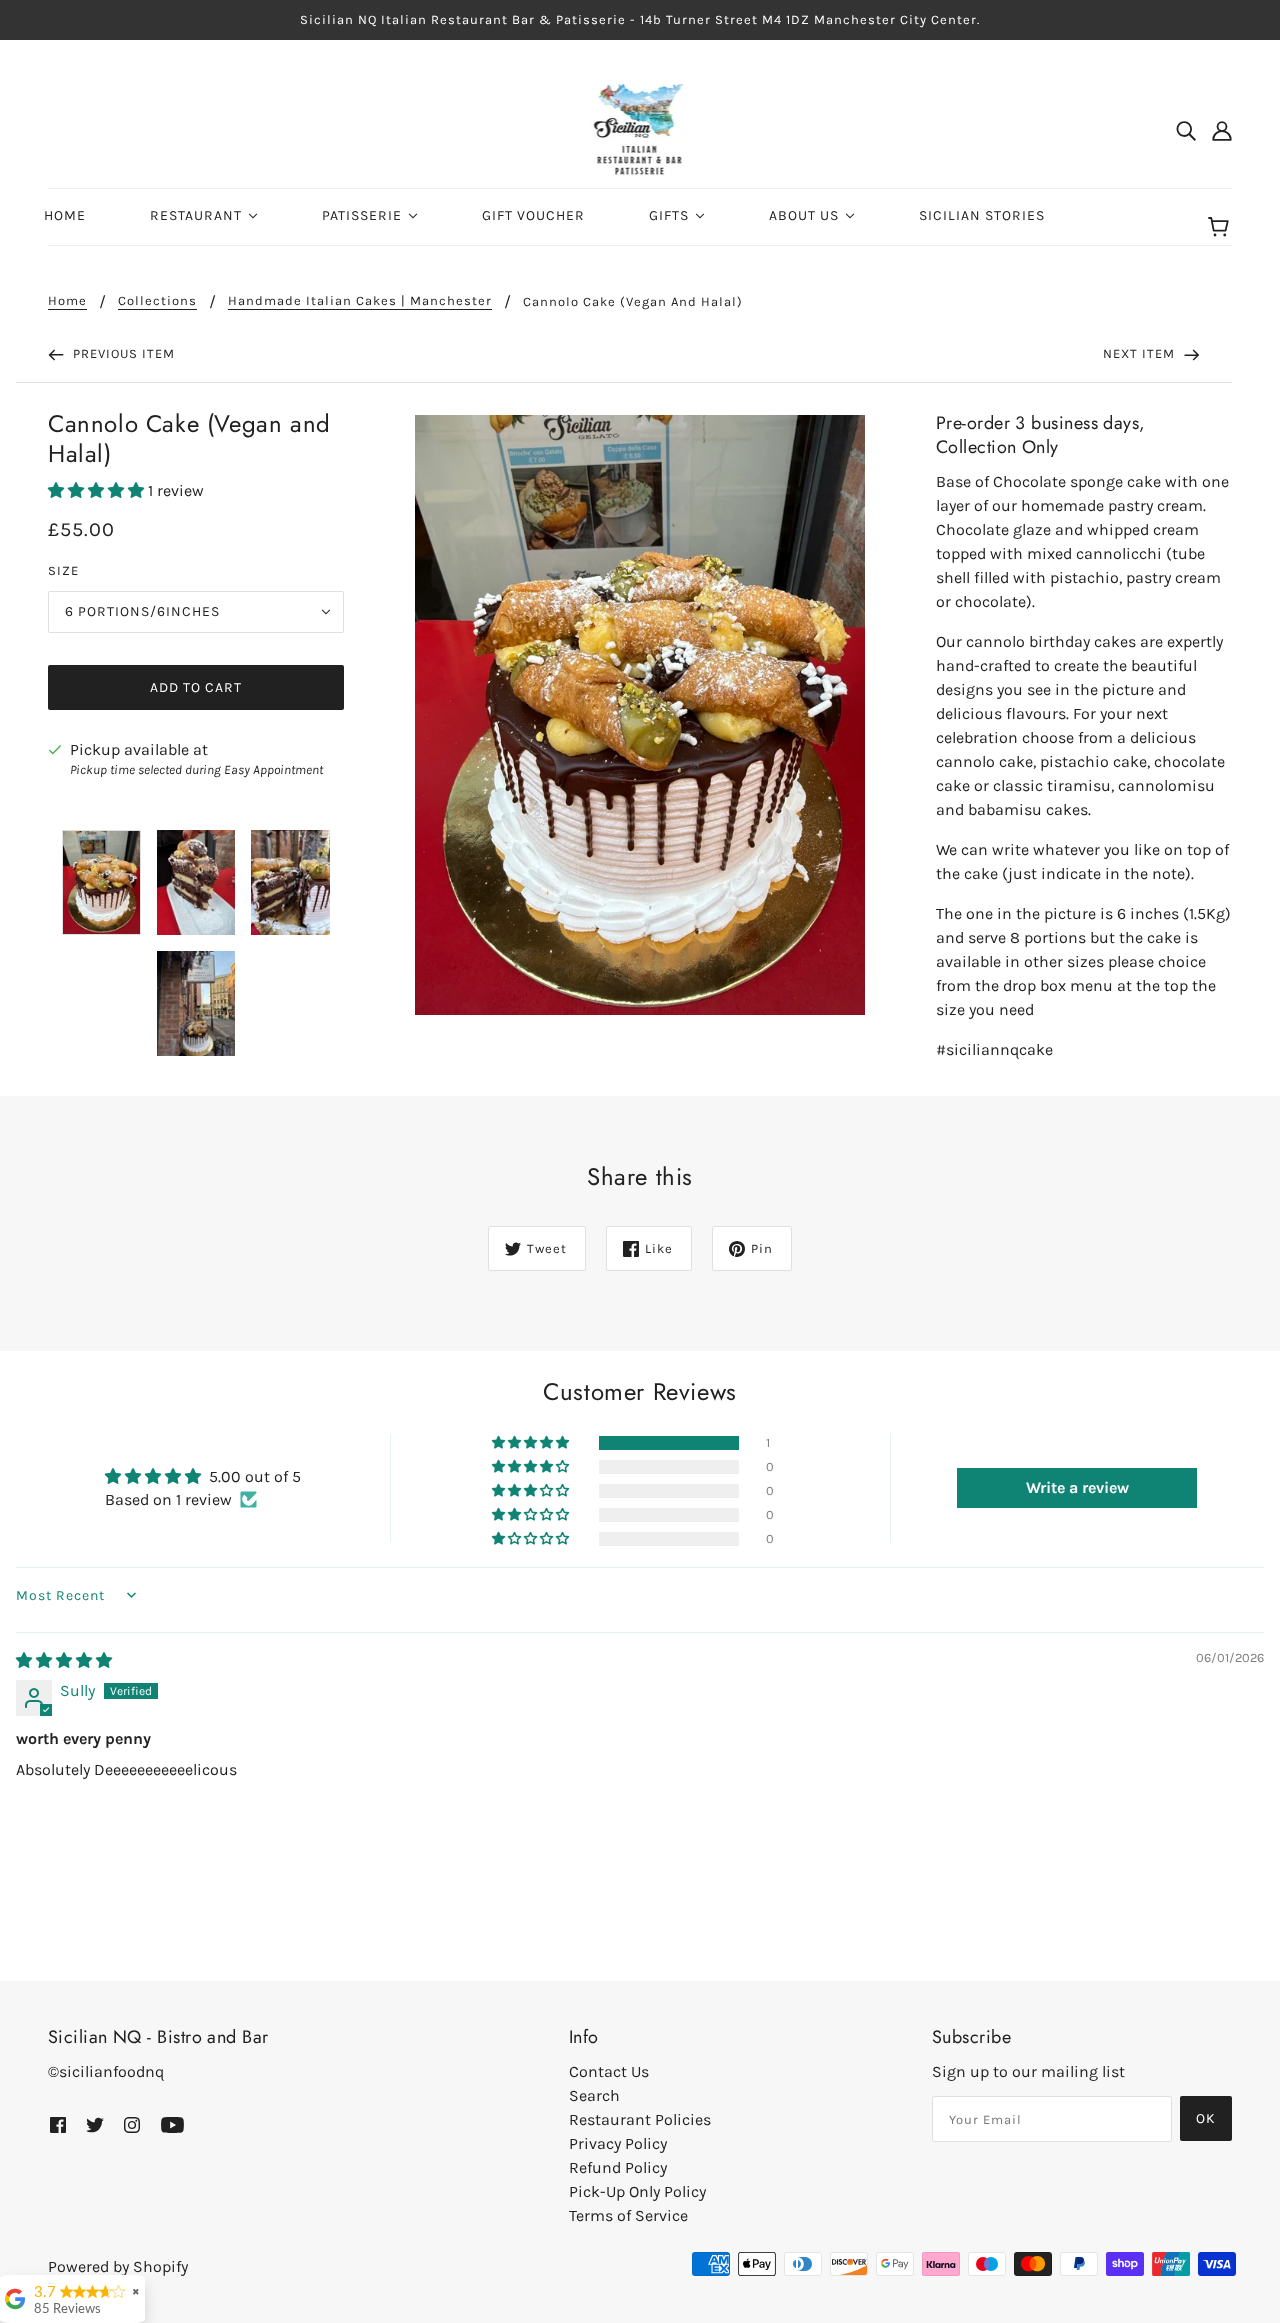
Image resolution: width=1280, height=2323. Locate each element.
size (63, 570)
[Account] (1222, 130)
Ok (1206, 2118)
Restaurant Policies (640, 2119)
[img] (1186, 130)
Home (67, 301)
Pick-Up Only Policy (637, 2191)
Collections (157, 301)
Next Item (1141, 353)
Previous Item (122, 353)
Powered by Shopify (118, 2266)
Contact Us (609, 2071)
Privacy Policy (618, 2143)
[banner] (640, 128)
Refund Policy (618, 2167)
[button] (98, 490)
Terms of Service (628, 2215)
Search (594, 2095)
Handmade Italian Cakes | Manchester (360, 301)
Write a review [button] (1077, 1487)
